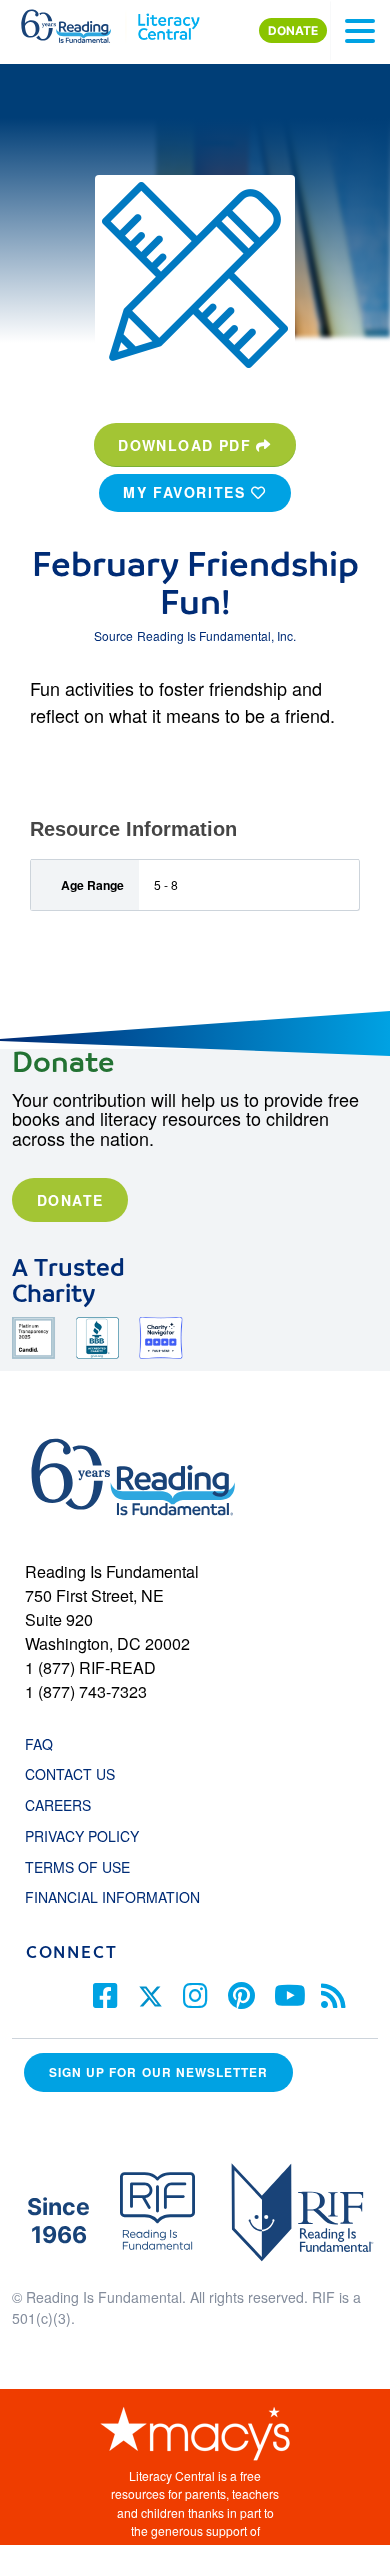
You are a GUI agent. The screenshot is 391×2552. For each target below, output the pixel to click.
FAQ (39, 1744)
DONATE (293, 30)
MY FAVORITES (187, 492)
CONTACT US (76, 1774)
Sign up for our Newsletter (158, 2072)
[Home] (77, 22)
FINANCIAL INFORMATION (112, 1897)
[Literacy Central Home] (168, 22)
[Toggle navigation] (360, 31)
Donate (70, 1200)
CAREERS (58, 1805)
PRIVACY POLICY (82, 1836)
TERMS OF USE (87, 1867)
